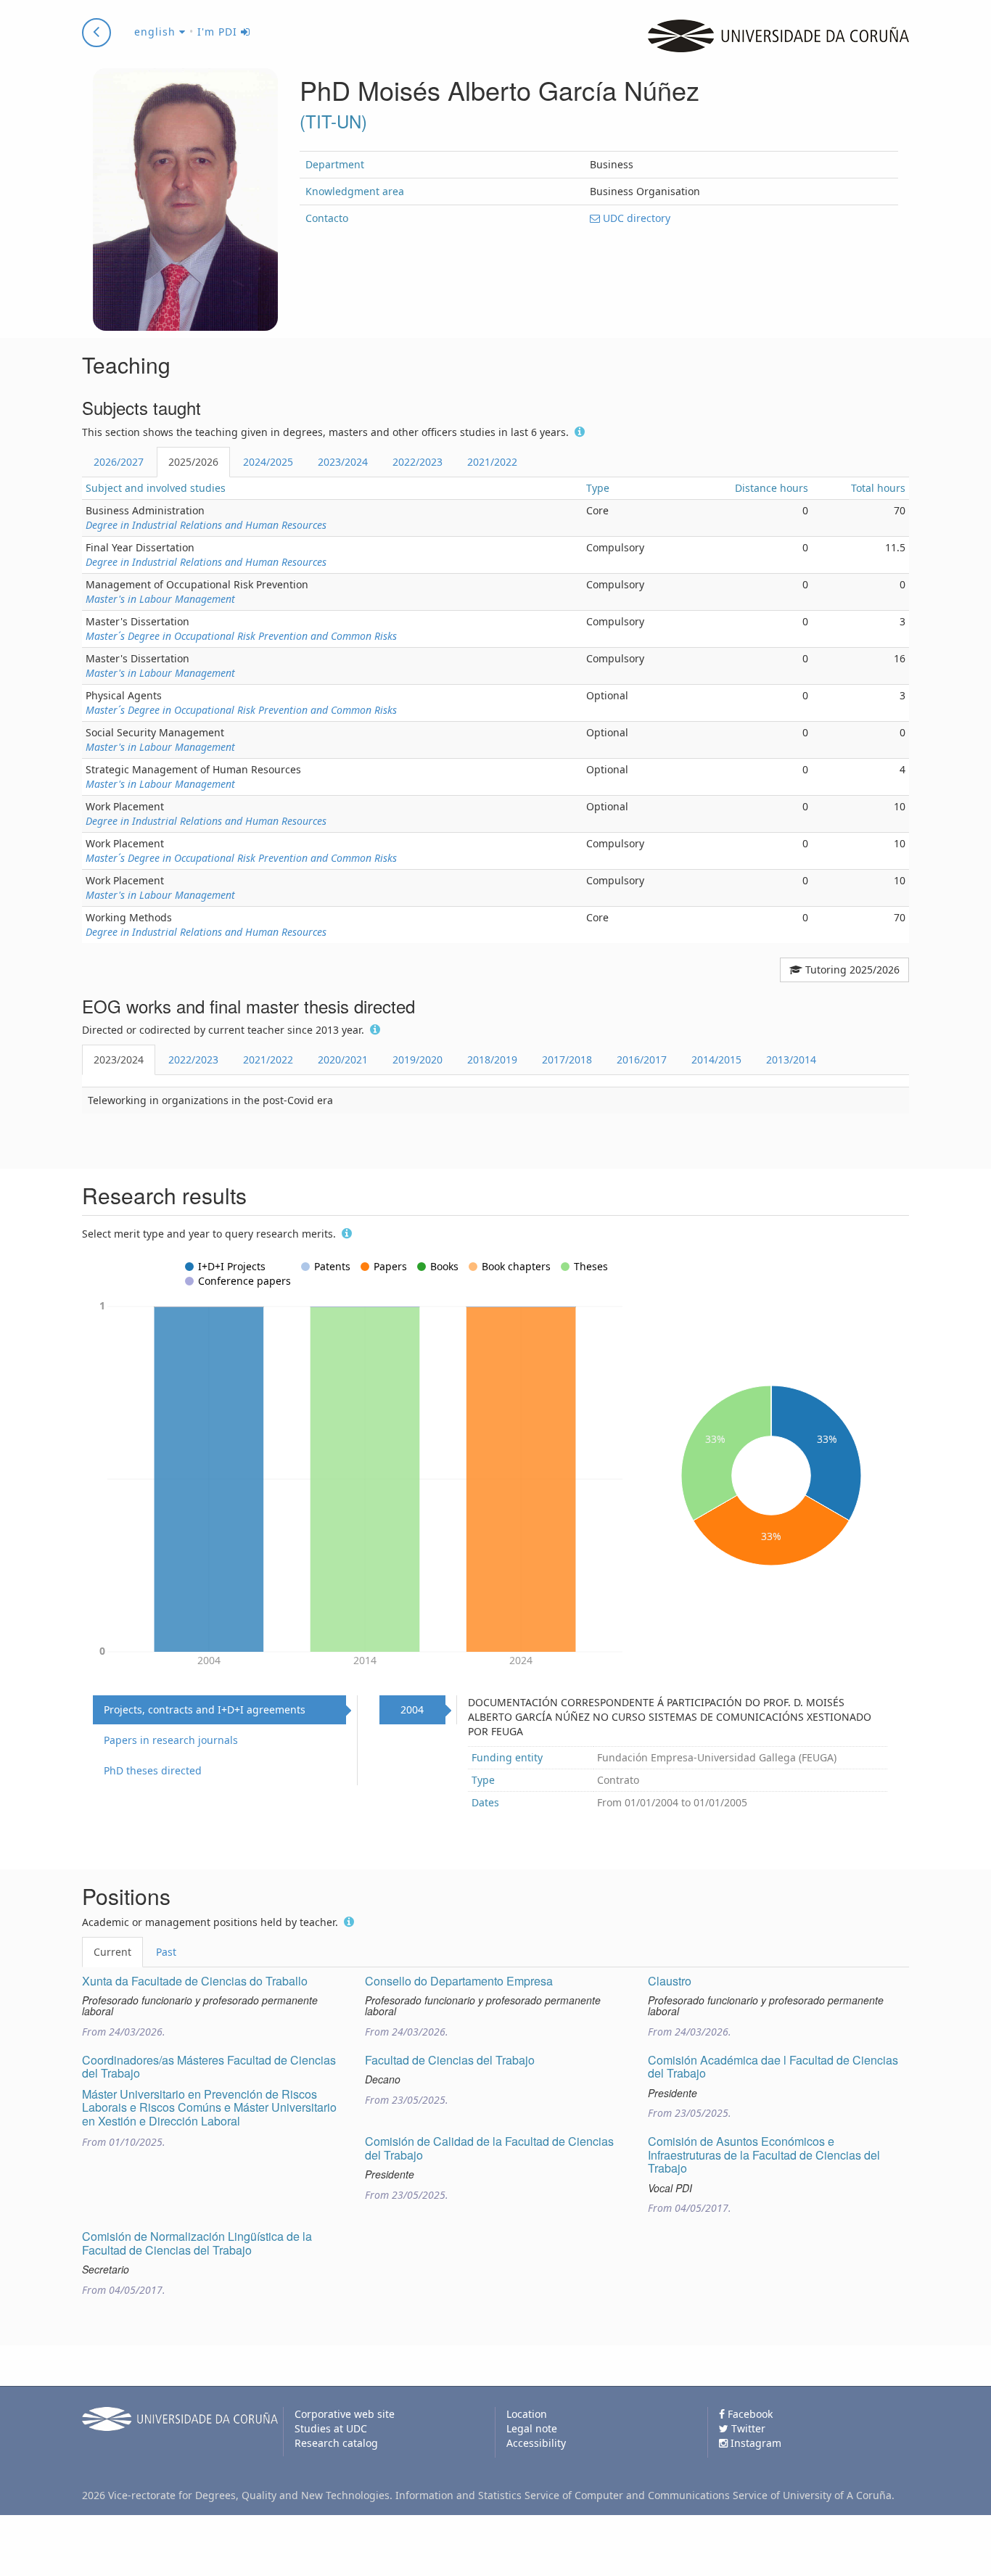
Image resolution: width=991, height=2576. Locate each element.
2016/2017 (642, 1059)
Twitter (747, 2428)
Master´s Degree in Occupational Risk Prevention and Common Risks (241, 636)
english (157, 32)
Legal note (532, 2428)
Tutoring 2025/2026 (851, 970)
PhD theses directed (153, 1770)
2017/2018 (567, 1059)
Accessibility (536, 2443)
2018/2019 (492, 1059)
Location (527, 2414)
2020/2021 (343, 1059)
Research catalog (336, 2443)
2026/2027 (119, 462)
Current (112, 1952)
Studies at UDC (331, 2428)
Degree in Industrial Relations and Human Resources (206, 525)
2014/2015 (716, 1059)
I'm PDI (219, 32)
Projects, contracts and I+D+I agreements (205, 1709)
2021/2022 (492, 462)
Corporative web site (345, 2414)
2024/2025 (268, 462)
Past (166, 1952)
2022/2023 (418, 462)
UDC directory (635, 218)
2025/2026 (193, 462)
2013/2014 (791, 1059)
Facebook (749, 2414)
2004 (412, 1709)
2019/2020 (418, 1059)
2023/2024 (343, 462)
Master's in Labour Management (160, 599)
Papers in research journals (171, 1740)
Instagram (754, 2443)
